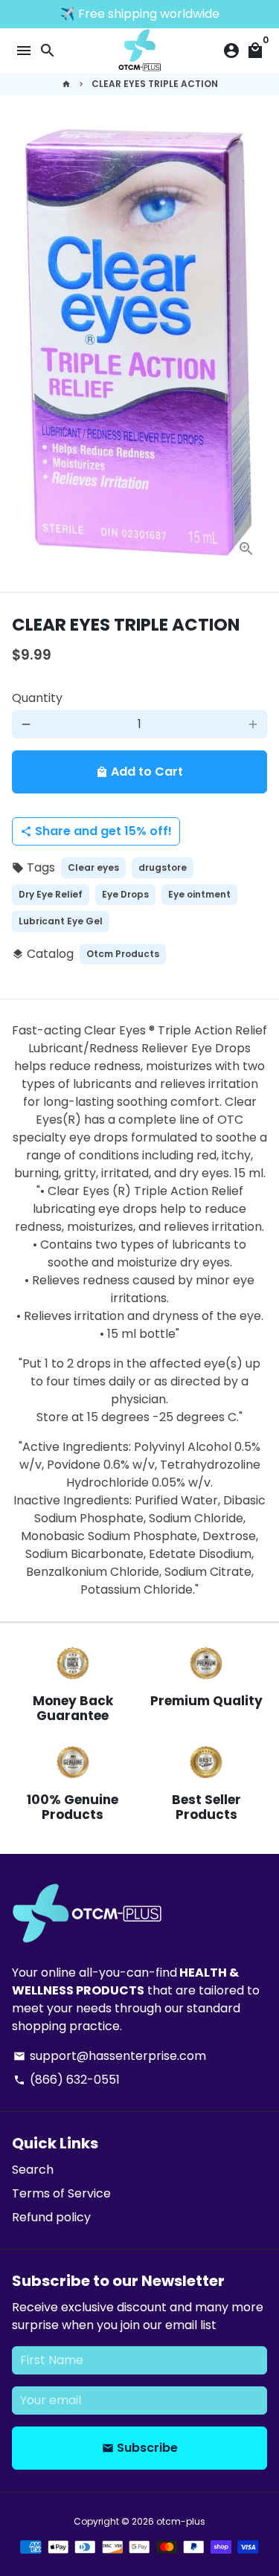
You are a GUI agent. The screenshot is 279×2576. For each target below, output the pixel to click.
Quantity (37, 698)
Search (33, 2170)
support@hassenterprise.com (110, 2056)
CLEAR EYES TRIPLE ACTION (155, 84)
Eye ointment (199, 894)
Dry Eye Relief (51, 894)
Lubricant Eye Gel (61, 921)
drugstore (163, 867)
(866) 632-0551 (67, 2080)
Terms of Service (61, 2193)
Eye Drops (125, 894)
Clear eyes (93, 867)
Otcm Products (123, 954)
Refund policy (51, 2217)
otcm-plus (181, 2521)
